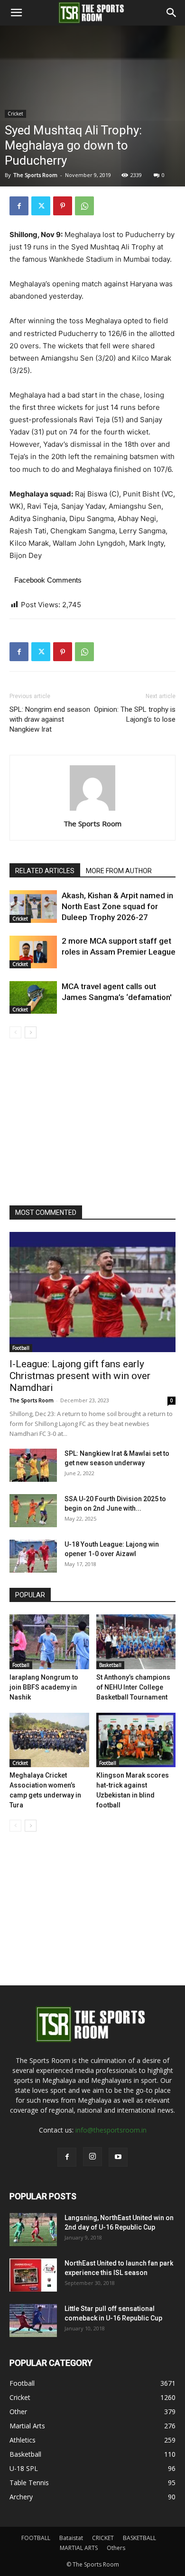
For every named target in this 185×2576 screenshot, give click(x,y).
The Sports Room (92, 823)
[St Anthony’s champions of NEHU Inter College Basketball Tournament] (136, 1642)
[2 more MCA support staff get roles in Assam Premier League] (33, 952)
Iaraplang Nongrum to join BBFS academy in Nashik (44, 1687)
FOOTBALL (36, 2538)
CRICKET (103, 2538)
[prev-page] (15, 1032)
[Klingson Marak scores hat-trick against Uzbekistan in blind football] (136, 1740)
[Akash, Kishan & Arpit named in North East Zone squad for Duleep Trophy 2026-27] (33, 907)
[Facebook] (19, 206)
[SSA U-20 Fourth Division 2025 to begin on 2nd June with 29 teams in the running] (33, 1511)
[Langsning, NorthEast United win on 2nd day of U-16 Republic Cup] (33, 2230)
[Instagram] (92, 2157)
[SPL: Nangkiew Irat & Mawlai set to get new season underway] (33, 1465)
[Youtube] (118, 2157)
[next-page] (31, 1032)
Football (21, 1348)
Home (14, 229)
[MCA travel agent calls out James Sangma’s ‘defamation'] (33, 997)
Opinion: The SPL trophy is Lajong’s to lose (135, 714)
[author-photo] (92, 810)
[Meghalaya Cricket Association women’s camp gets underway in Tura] (49, 1740)
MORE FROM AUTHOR (119, 871)
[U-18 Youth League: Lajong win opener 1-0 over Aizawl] (33, 1556)
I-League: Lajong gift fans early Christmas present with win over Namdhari (80, 1376)
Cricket (40, 229)
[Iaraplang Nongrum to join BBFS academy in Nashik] (49, 1642)
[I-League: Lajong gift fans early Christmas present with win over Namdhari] (92, 1292)
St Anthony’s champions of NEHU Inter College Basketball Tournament (133, 1687)
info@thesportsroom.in (111, 2130)
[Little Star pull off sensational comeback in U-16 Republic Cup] (33, 2320)
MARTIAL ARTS (79, 2548)
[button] (16, 13)
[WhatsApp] (84, 206)
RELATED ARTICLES (45, 871)
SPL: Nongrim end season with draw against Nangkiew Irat (50, 719)
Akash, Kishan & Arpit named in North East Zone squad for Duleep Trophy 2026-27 (117, 906)
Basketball (110, 1665)
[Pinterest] (63, 206)
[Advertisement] (92, 128)
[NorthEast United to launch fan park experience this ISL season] (33, 2275)
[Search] (172, 13)
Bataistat (71, 2538)
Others (116, 2548)
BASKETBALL (139, 2538)
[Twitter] (41, 206)
